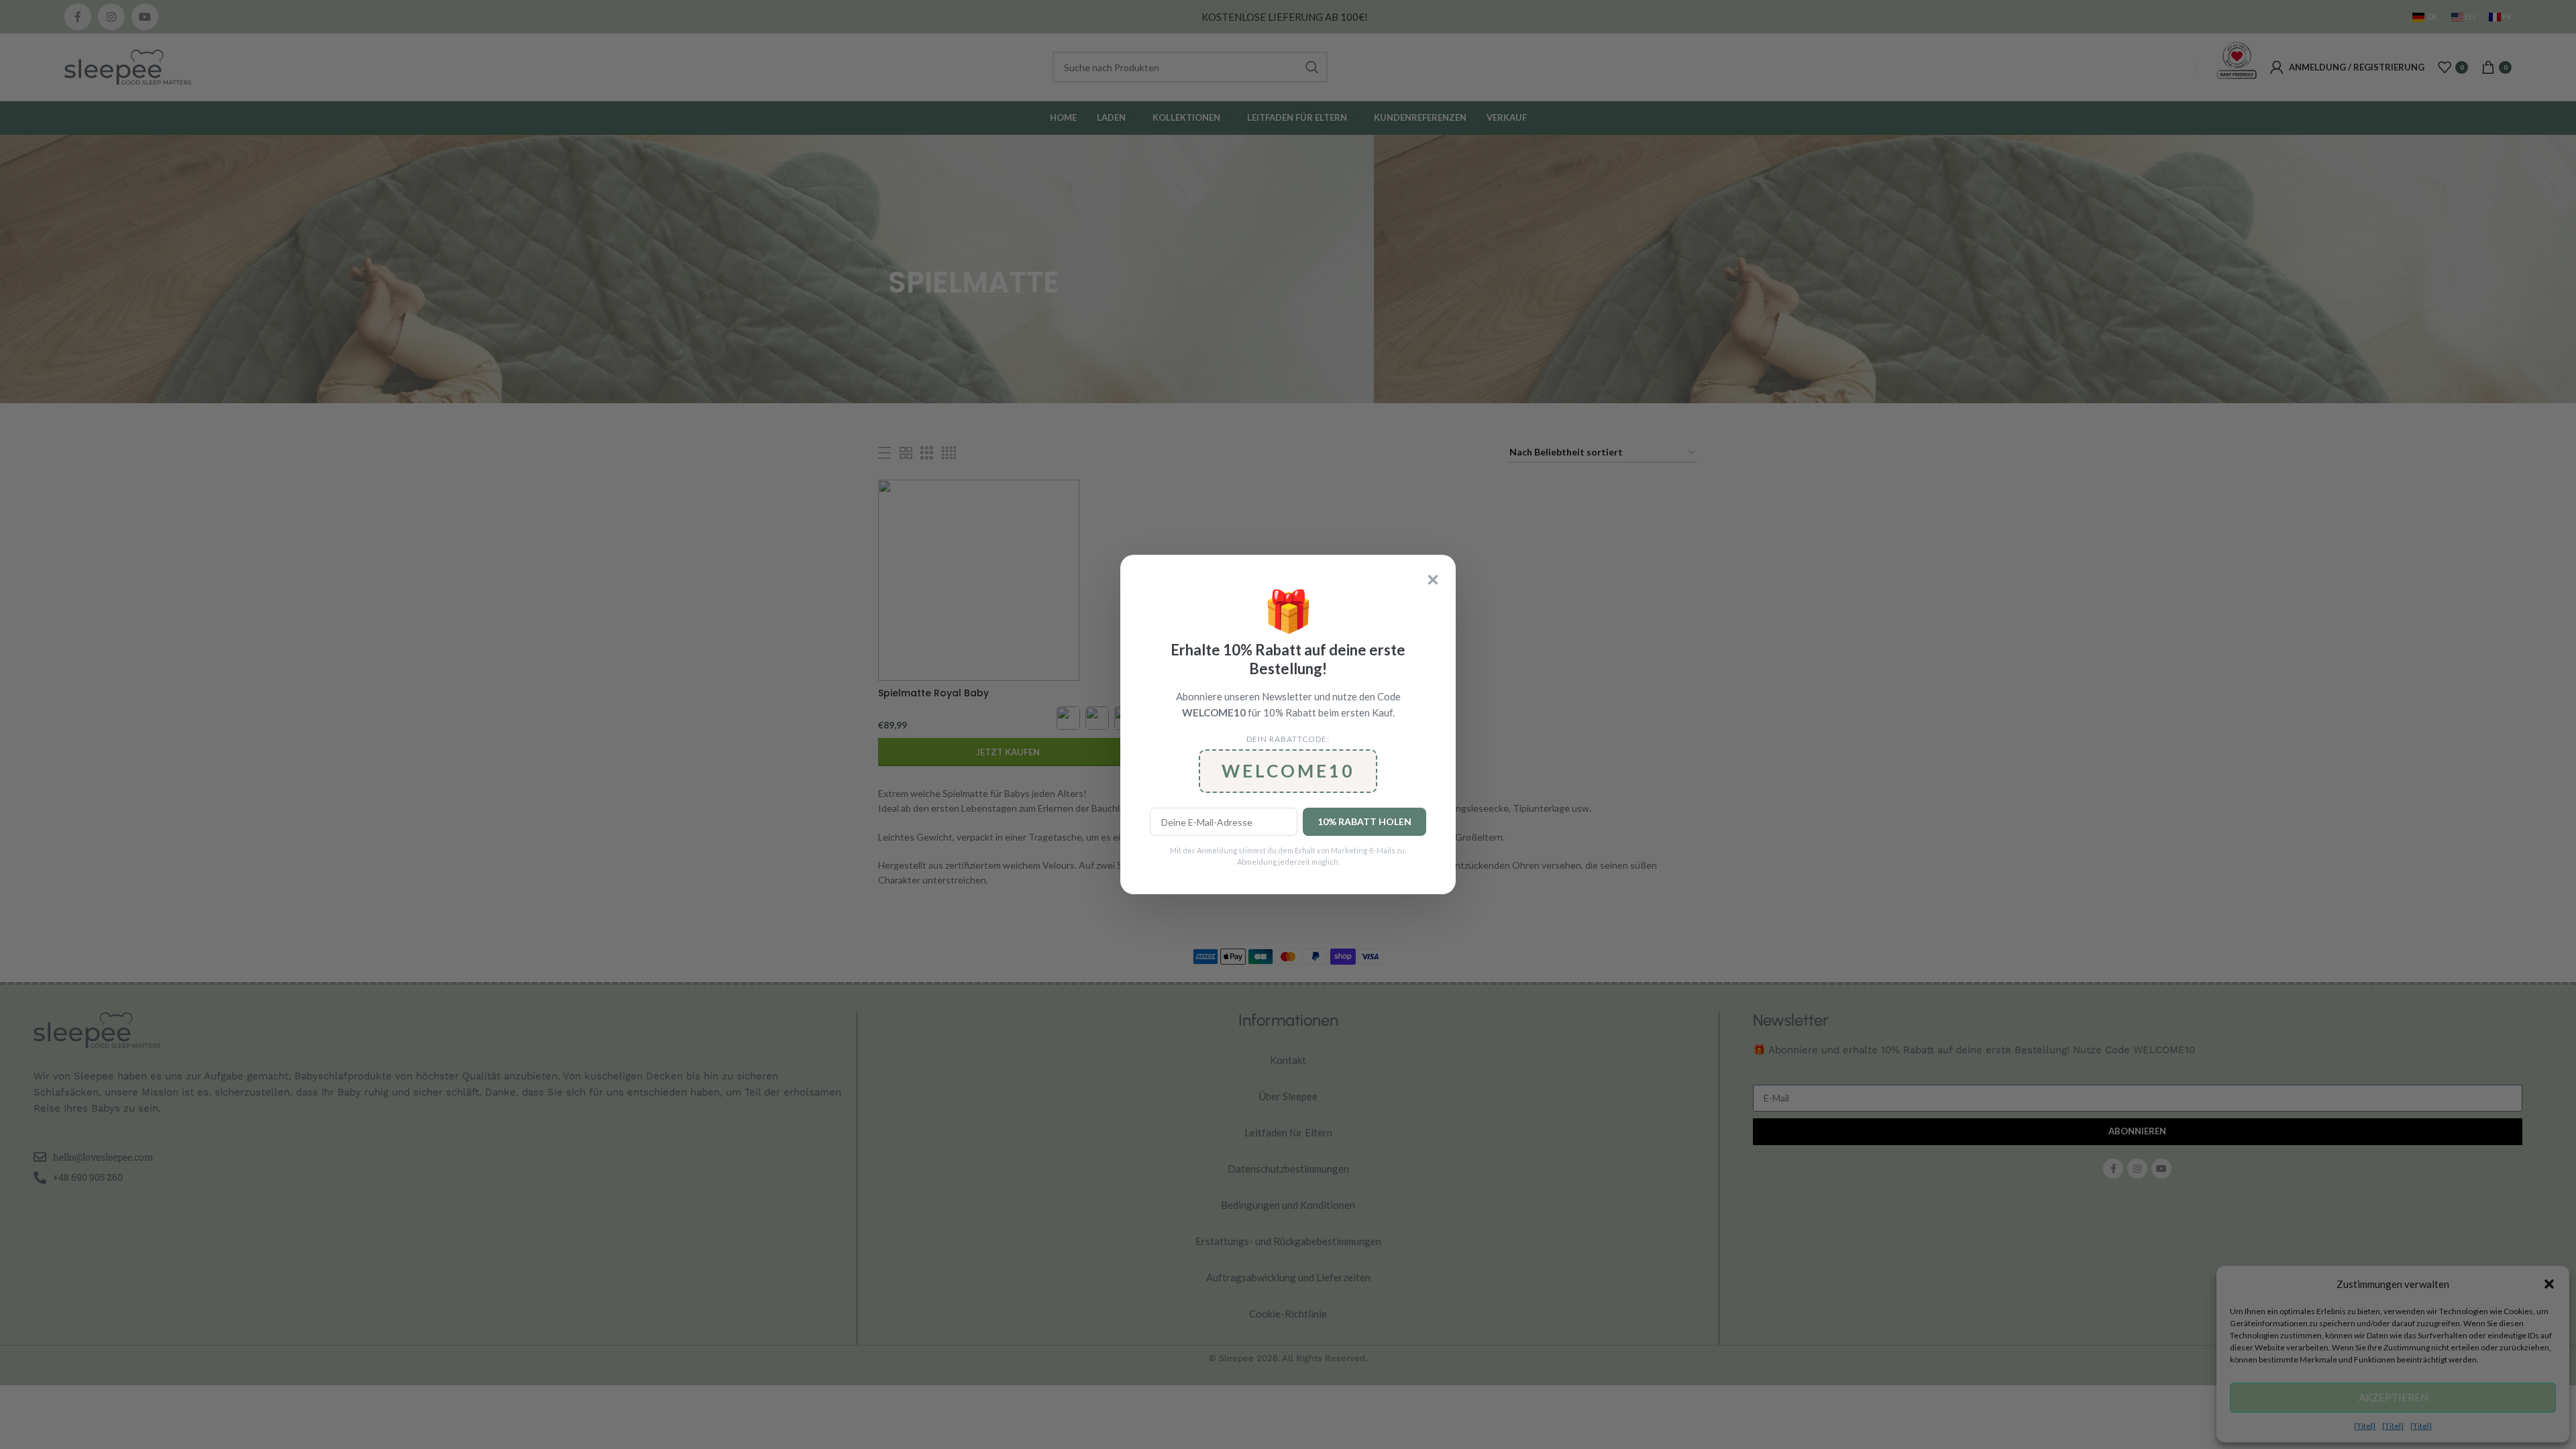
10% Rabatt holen (1364, 821)
